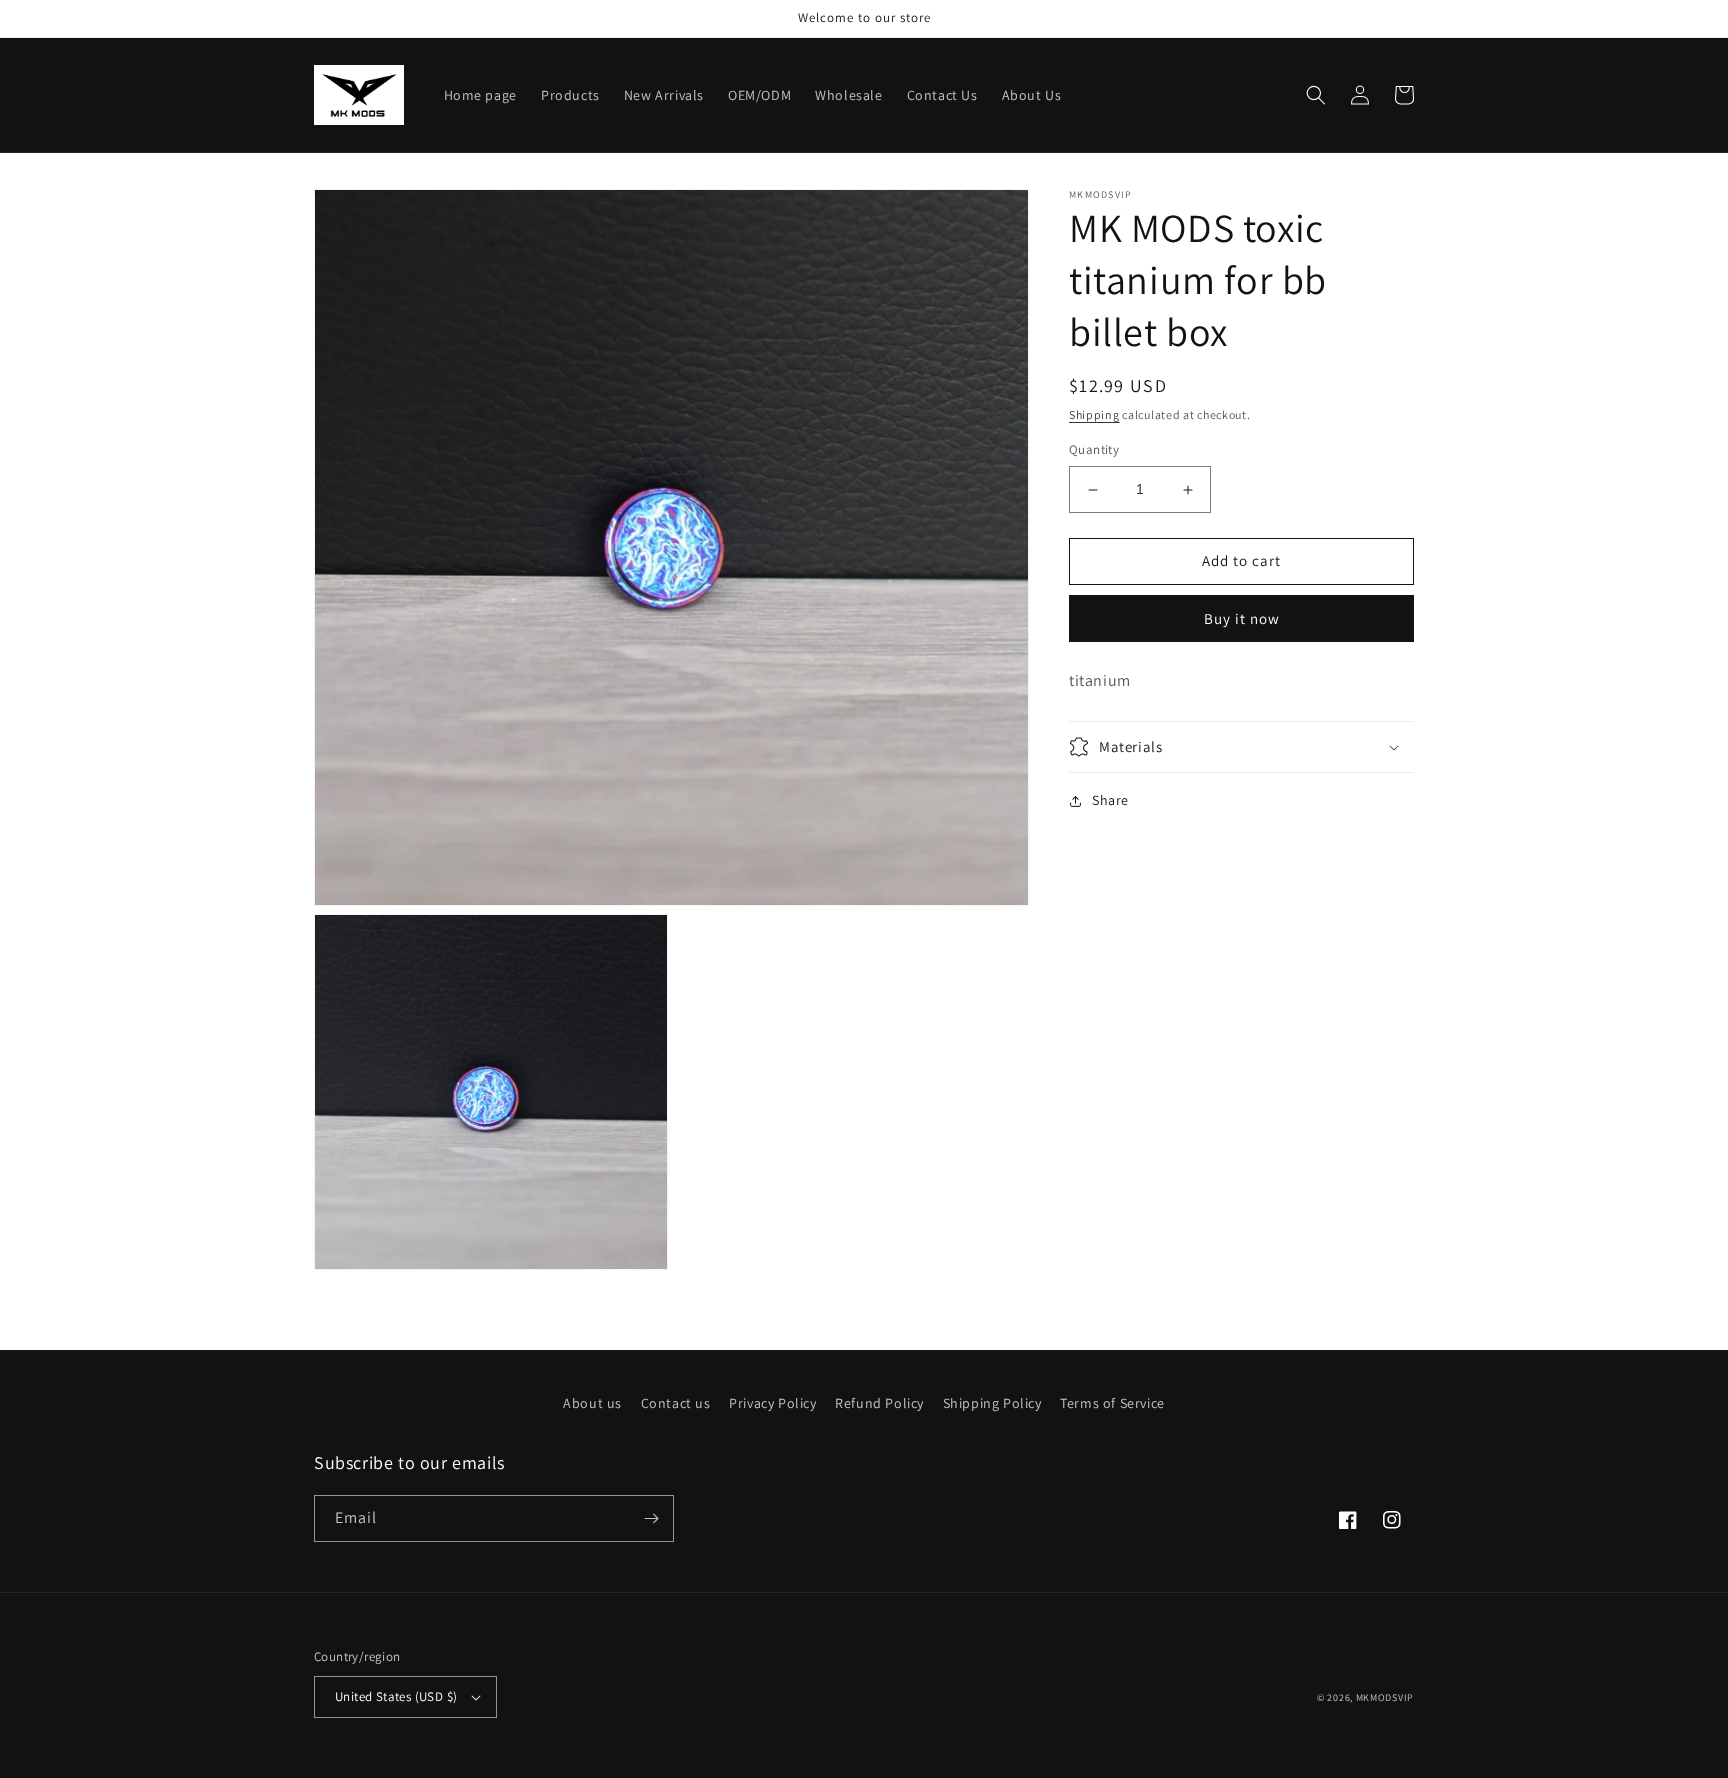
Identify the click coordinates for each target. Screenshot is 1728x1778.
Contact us (676, 1403)
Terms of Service (1112, 1403)
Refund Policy (879, 1403)
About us (592, 1403)
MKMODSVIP (1385, 1697)
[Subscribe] (651, 1518)
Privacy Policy (772, 1403)
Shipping (1094, 414)
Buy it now (1242, 618)
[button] (1316, 95)
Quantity (1094, 450)
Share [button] (1110, 800)
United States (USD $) (396, 1696)
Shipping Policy (992, 1403)
